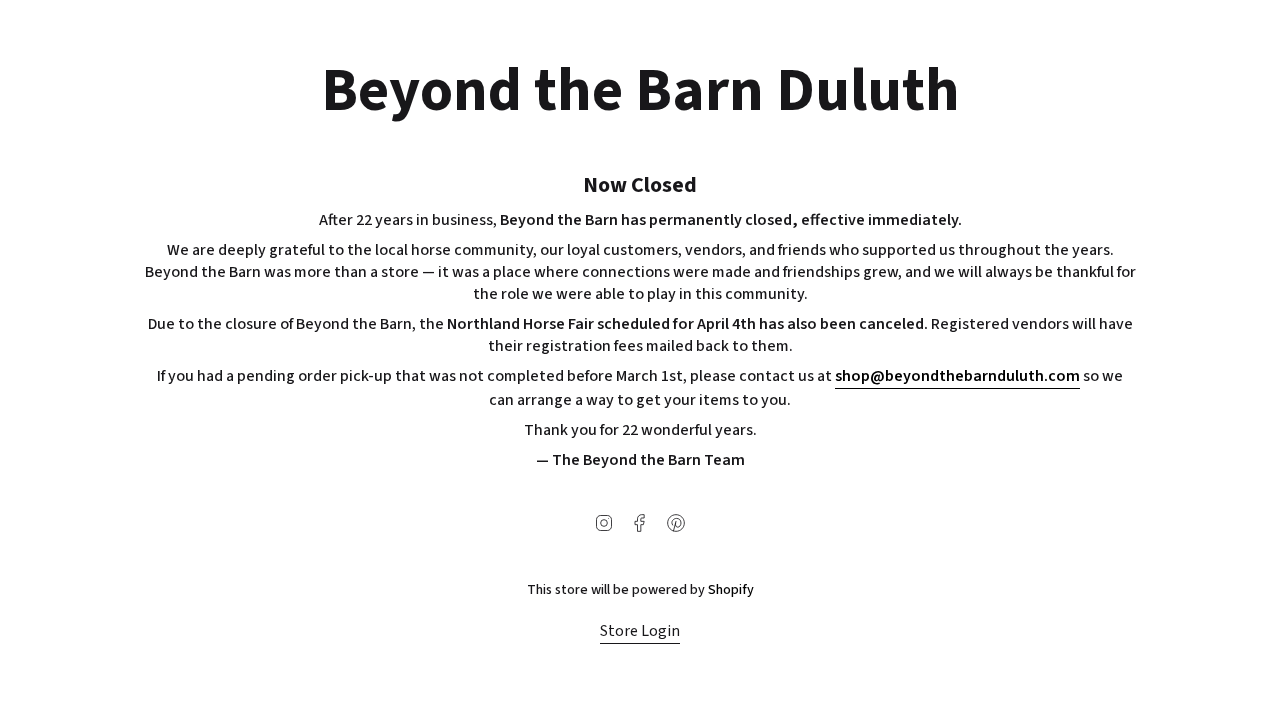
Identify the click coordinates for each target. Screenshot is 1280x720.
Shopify (731, 590)
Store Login (640, 631)
